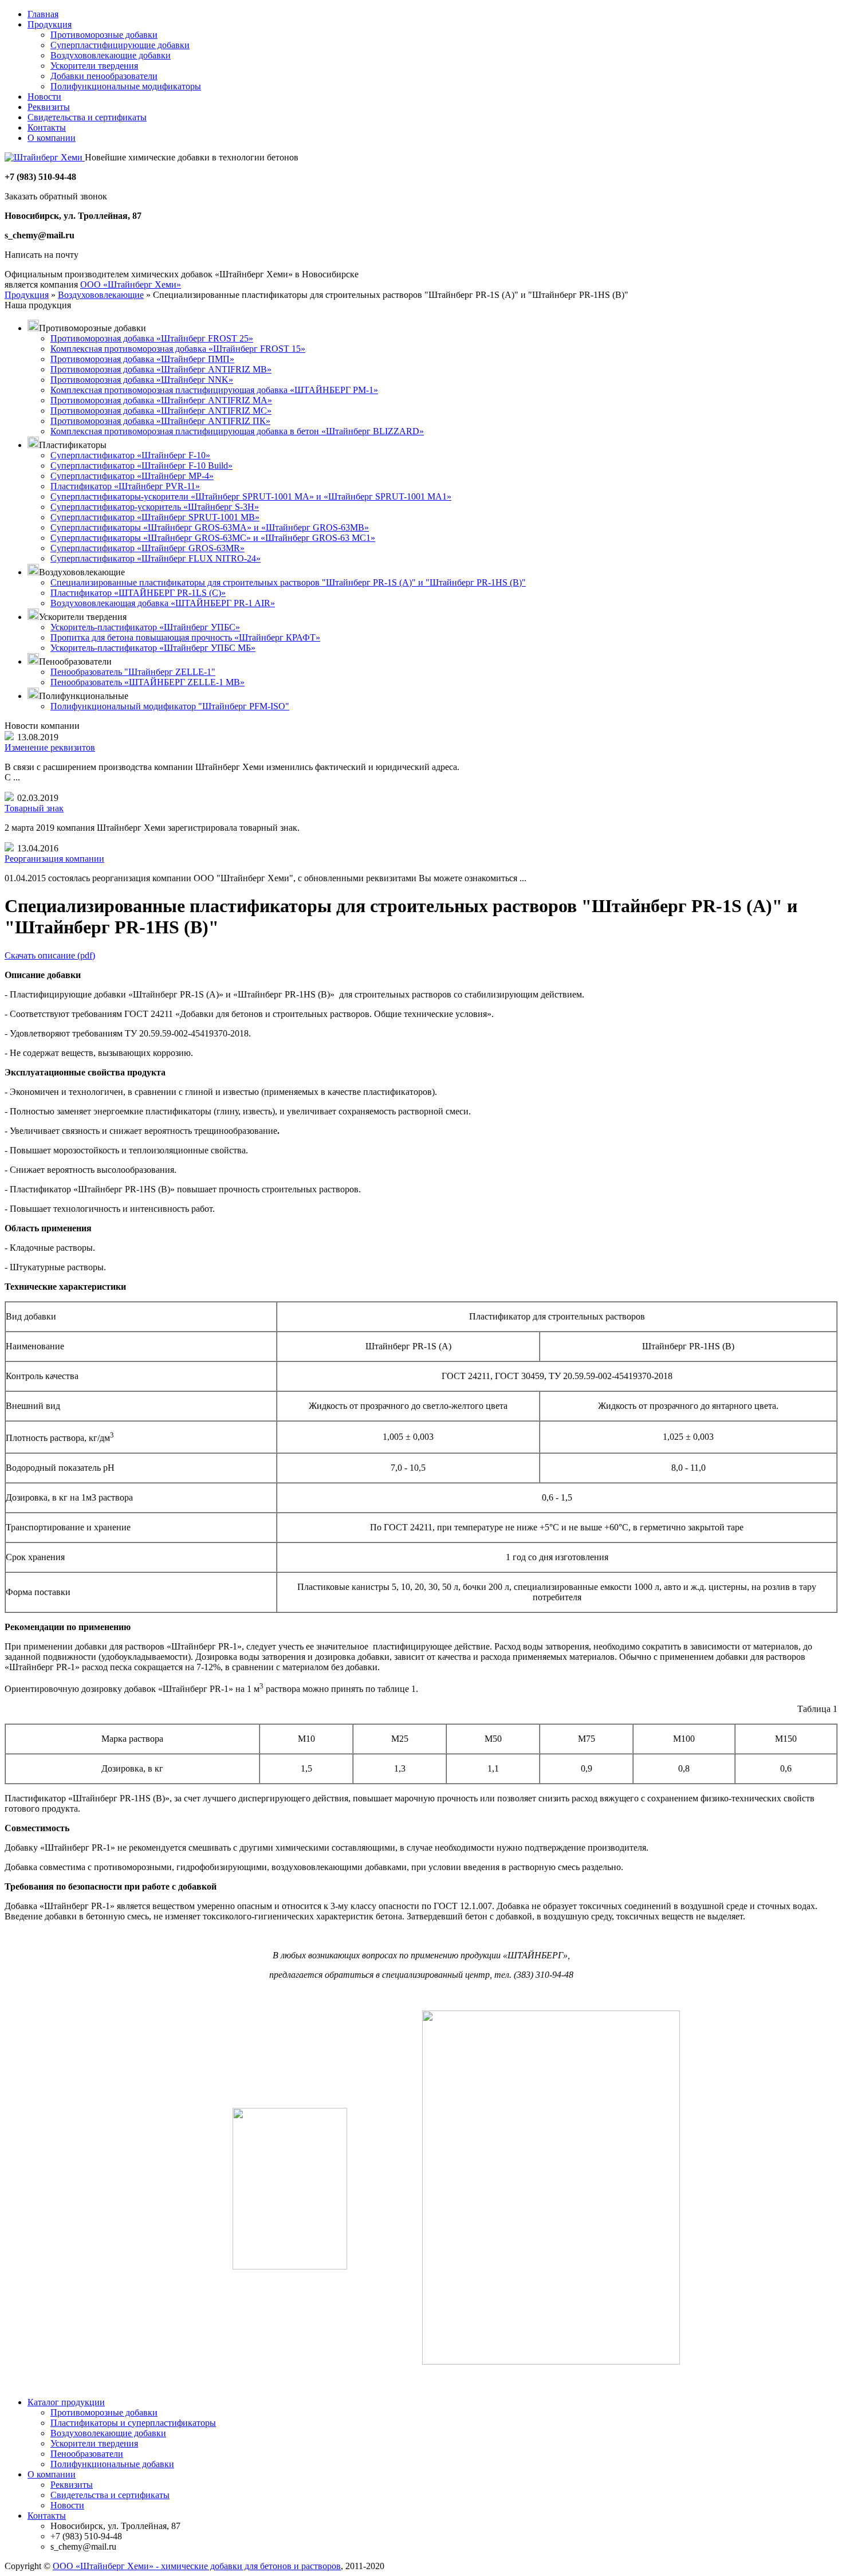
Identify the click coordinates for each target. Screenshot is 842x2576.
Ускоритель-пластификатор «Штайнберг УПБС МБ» (153, 648)
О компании (52, 138)
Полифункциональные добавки (112, 2464)
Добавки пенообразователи (104, 76)
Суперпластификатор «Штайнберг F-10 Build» (141, 466)
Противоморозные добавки (104, 35)
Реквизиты (49, 107)
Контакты (47, 127)
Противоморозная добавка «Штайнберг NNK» (142, 380)
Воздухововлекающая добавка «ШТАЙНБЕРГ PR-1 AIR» (163, 603)
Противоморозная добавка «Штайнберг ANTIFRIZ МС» (161, 411)
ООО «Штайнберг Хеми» (131, 284)
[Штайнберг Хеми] (45, 157)
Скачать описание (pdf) (50, 955)
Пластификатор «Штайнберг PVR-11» (125, 486)
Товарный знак (34, 808)
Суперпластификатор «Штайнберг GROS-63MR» (147, 548)
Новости (44, 97)
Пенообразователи (87, 2454)
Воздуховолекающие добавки (108, 2433)
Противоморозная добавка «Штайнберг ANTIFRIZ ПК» (160, 421)
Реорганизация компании (54, 859)
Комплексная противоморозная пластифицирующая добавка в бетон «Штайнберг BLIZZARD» (237, 431)
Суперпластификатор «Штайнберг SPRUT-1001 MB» (155, 517)
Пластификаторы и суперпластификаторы (133, 2423)
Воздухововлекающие (101, 295)
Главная (43, 14)
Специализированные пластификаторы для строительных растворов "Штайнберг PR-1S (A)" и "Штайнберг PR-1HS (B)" (288, 582)
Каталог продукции (66, 2402)
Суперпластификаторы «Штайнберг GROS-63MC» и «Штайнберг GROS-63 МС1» (213, 538)
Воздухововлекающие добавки (111, 55)
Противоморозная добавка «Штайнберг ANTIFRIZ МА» (161, 400)
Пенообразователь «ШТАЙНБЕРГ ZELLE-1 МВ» (147, 682)
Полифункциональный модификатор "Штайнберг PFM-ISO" (170, 706)
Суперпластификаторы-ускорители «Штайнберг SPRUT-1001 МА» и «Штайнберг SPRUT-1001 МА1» (251, 496)
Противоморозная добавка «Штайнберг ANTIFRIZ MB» (161, 369)
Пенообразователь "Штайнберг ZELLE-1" (133, 672)
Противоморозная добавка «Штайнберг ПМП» (142, 359)
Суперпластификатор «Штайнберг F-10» (130, 455)
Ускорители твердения (94, 66)
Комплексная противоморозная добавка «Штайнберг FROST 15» (178, 349)
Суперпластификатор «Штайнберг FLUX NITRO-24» (156, 558)
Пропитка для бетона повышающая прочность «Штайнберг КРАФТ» (185, 637)
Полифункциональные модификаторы (126, 86)
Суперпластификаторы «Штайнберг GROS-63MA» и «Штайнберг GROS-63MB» (210, 527)
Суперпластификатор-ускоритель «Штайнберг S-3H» (155, 507)
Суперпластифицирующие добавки (120, 45)
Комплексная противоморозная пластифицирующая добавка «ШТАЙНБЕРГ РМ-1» (214, 390)
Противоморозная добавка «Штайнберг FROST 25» (152, 338)
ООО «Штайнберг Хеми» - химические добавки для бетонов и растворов (197, 2566)
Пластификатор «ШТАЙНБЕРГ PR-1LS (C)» (138, 593)
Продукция (50, 24)
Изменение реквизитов (50, 747)
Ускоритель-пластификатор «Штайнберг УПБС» (145, 627)
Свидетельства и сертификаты (87, 117)
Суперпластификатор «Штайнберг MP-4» (132, 476)
